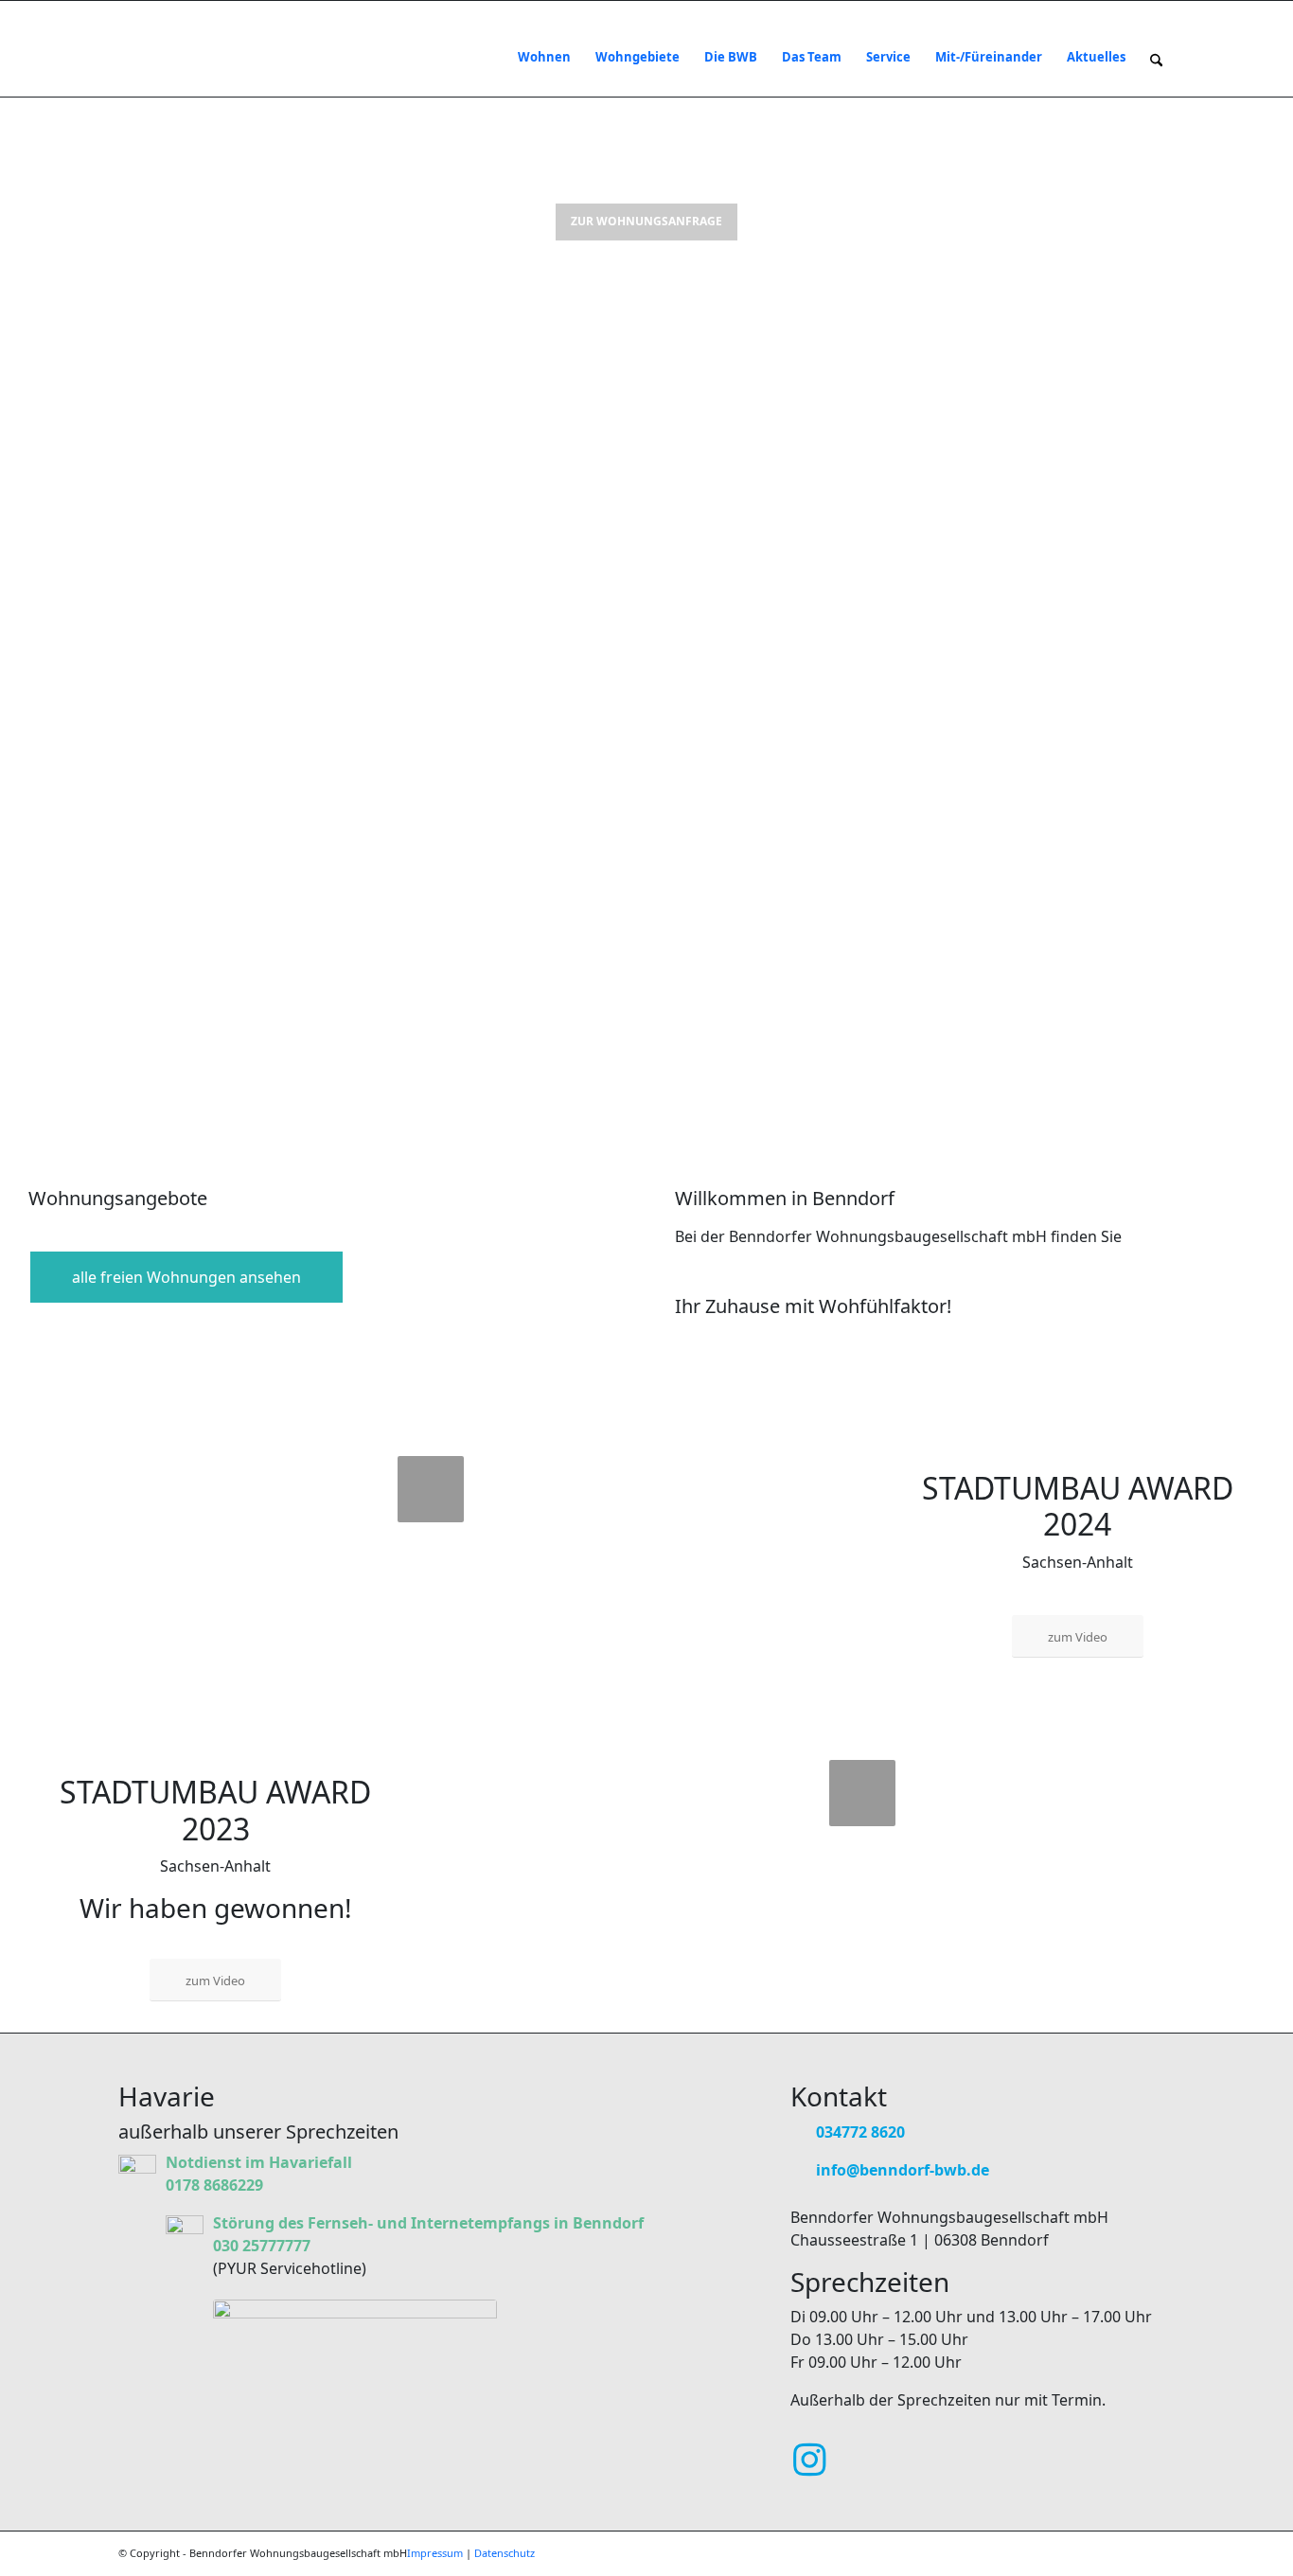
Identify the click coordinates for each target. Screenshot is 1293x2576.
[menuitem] (544, 57)
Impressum (435, 2553)
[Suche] (1156, 57)
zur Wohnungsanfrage (646, 221)
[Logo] (178, 57)
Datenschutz (505, 2553)
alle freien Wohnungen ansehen (186, 1277)
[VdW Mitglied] (355, 2359)
